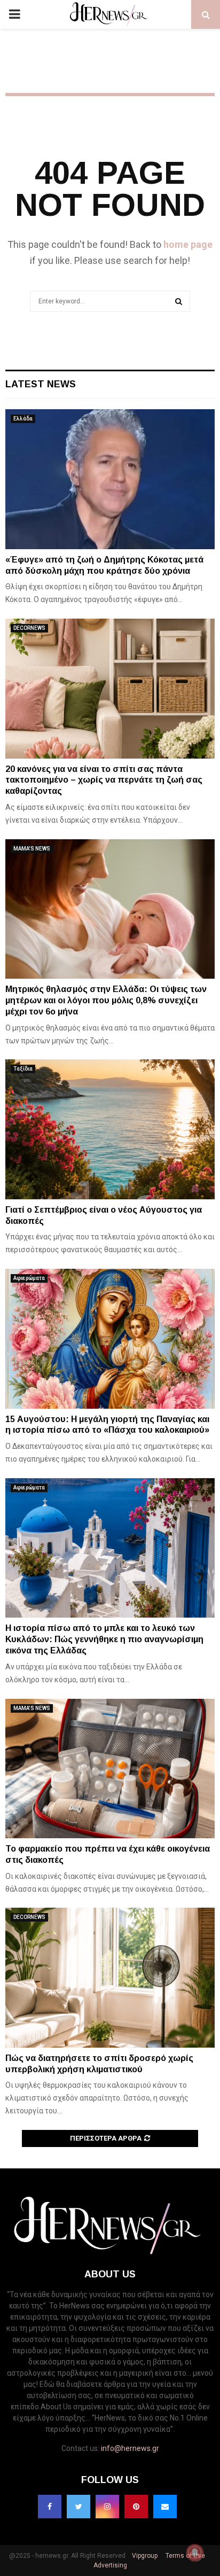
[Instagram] (107, 2507)
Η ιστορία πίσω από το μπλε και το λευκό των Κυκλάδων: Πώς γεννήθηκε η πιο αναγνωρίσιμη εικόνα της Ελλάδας (104, 1639)
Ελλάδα (23, 419)
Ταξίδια (23, 1069)
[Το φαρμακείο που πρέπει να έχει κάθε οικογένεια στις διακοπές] (110, 1769)
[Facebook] (50, 2507)
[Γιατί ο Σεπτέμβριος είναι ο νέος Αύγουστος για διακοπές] (110, 1129)
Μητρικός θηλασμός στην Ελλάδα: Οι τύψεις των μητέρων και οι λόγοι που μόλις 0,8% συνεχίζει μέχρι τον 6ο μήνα (106, 1000)
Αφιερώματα (29, 1278)
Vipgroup (144, 2556)
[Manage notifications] (195, 2552)
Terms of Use (184, 2556)
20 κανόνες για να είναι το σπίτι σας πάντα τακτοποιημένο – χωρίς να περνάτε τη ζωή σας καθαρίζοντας (104, 780)
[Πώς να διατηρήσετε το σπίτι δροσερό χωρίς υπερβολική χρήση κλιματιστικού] (110, 1977)
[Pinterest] (136, 2507)
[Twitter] (78, 2507)
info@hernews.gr (130, 2448)
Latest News (41, 384)
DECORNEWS (29, 628)
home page (188, 244)
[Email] (165, 2507)
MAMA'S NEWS (32, 849)
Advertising (110, 2565)
